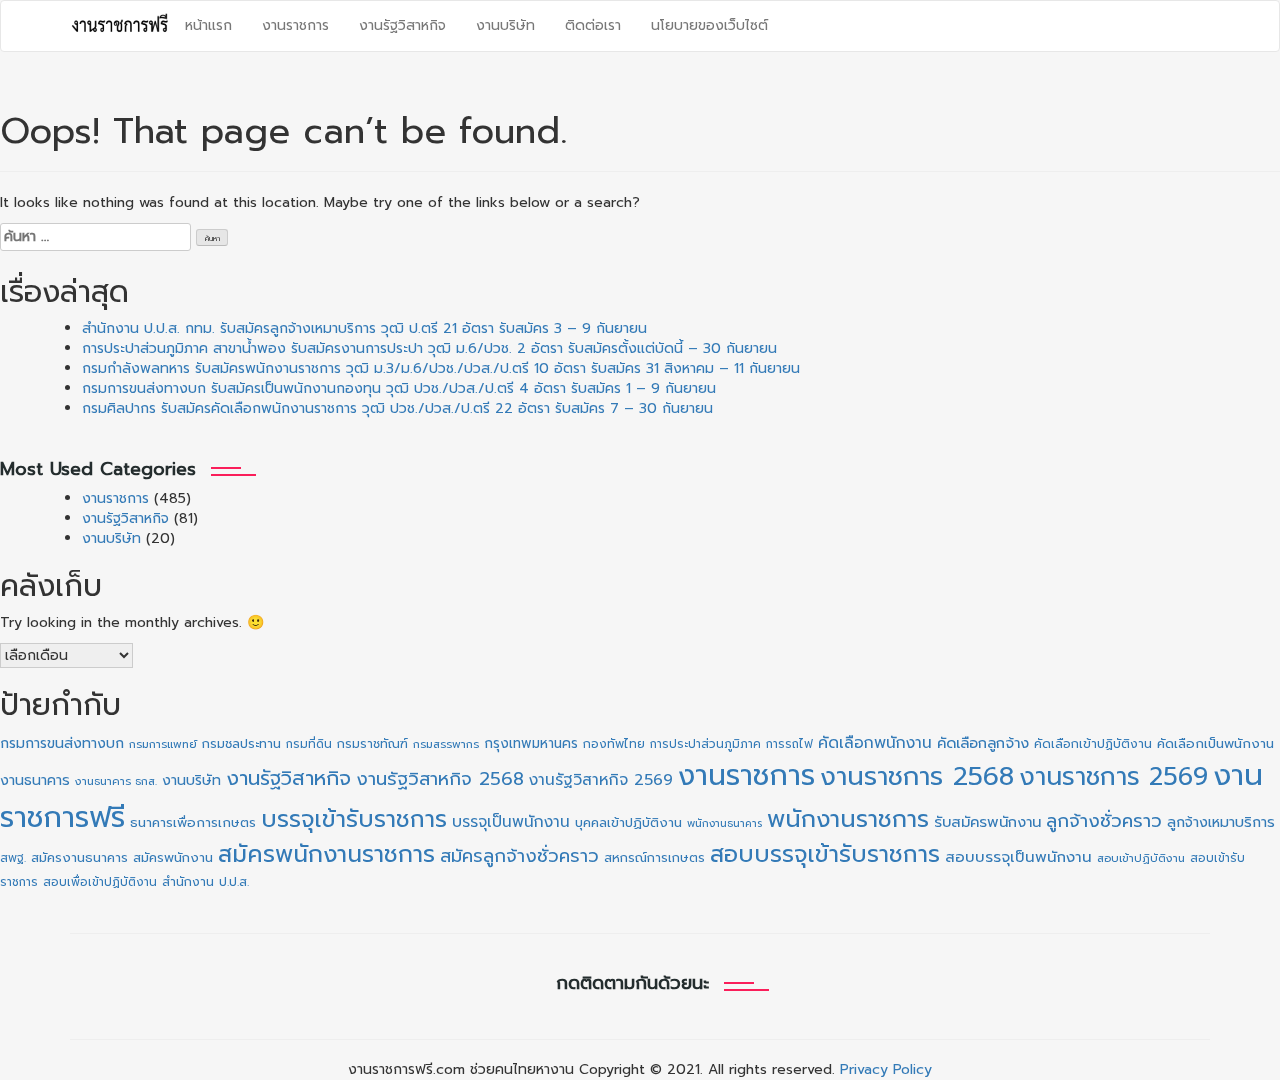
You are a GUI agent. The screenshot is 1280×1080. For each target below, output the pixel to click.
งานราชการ (295, 25)
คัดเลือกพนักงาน (875, 743)
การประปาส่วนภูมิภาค (705, 744)
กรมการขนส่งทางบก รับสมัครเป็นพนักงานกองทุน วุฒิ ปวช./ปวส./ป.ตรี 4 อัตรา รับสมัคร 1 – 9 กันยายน (399, 388)
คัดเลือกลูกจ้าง (983, 743)
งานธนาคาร (35, 780)
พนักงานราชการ (848, 819)
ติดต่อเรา (593, 25)
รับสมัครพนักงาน (987, 822)
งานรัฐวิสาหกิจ (402, 25)
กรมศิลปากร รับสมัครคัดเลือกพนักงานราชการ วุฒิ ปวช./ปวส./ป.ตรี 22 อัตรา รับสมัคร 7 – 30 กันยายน (397, 408)
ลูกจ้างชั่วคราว (1104, 821)
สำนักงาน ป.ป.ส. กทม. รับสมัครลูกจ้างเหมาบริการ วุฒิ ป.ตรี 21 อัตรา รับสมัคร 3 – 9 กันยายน (364, 328)
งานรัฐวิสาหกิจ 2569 (601, 780)
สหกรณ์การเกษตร (654, 857)
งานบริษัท (505, 25)
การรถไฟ (789, 744)
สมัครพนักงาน (173, 857)
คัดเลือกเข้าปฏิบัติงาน (1093, 744)
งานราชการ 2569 (1113, 777)
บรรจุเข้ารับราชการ (354, 819)
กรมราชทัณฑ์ (372, 744)
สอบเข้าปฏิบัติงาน (1141, 858)
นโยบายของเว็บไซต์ (709, 25)
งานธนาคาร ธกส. (116, 781)
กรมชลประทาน (241, 743)
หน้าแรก (208, 25)
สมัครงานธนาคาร (79, 857)
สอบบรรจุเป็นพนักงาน (1018, 857)
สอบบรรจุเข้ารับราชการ (825, 854)
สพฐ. (13, 858)
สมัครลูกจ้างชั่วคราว (519, 856)
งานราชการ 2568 (917, 776)
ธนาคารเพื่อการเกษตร (193, 823)
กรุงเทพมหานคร (531, 743)
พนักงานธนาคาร (724, 823)
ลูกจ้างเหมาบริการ (1221, 822)
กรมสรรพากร (446, 744)
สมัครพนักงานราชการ (326, 854)
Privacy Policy (886, 1069)
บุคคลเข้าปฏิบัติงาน (628, 822)
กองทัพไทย (614, 744)
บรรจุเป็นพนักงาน (511, 821)
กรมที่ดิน (309, 744)
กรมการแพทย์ (163, 744)
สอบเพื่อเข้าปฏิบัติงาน (100, 882)
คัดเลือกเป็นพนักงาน (1215, 744)
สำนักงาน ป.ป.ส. (205, 882)
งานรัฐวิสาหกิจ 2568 (440, 779)
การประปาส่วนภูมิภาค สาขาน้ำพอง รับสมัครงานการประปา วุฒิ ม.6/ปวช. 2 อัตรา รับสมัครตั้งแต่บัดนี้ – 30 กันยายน (429, 348)
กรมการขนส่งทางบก (62, 743)
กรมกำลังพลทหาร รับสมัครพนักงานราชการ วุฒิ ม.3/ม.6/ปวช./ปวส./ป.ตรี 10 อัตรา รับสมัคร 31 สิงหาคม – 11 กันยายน (441, 368)
